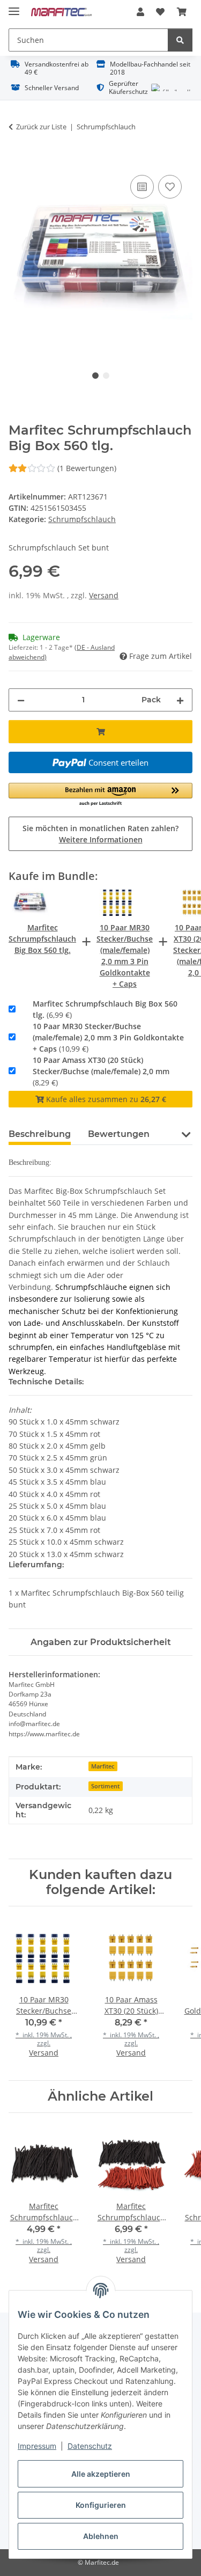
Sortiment (105, 1786)
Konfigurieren (101, 2505)
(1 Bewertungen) (86, 468)
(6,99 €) (105, 1009)
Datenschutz (90, 2446)
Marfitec (103, 1766)
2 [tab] (106, 376)
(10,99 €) (108, 1037)
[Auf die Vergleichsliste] (142, 187)
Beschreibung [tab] (40, 1134)
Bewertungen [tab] (119, 1134)
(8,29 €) (101, 1071)
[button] (140, 12)
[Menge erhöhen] (180, 700)
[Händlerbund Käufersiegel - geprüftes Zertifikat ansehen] (171, 87)
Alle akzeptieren (101, 2474)
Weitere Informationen (101, 839)
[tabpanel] (100, 260)
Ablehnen (101, 2536)
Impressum (37, 2446)
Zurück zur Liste (41, 127)
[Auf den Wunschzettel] (170, 187)
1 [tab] (95, 376)
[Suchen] (180, 40)
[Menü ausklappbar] (14, 7)
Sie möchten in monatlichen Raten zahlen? (100, 834)
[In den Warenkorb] (17, 160)
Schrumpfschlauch (82, 519)
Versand (104, 595)
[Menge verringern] (21, 700)
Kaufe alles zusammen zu (105, 1099)
